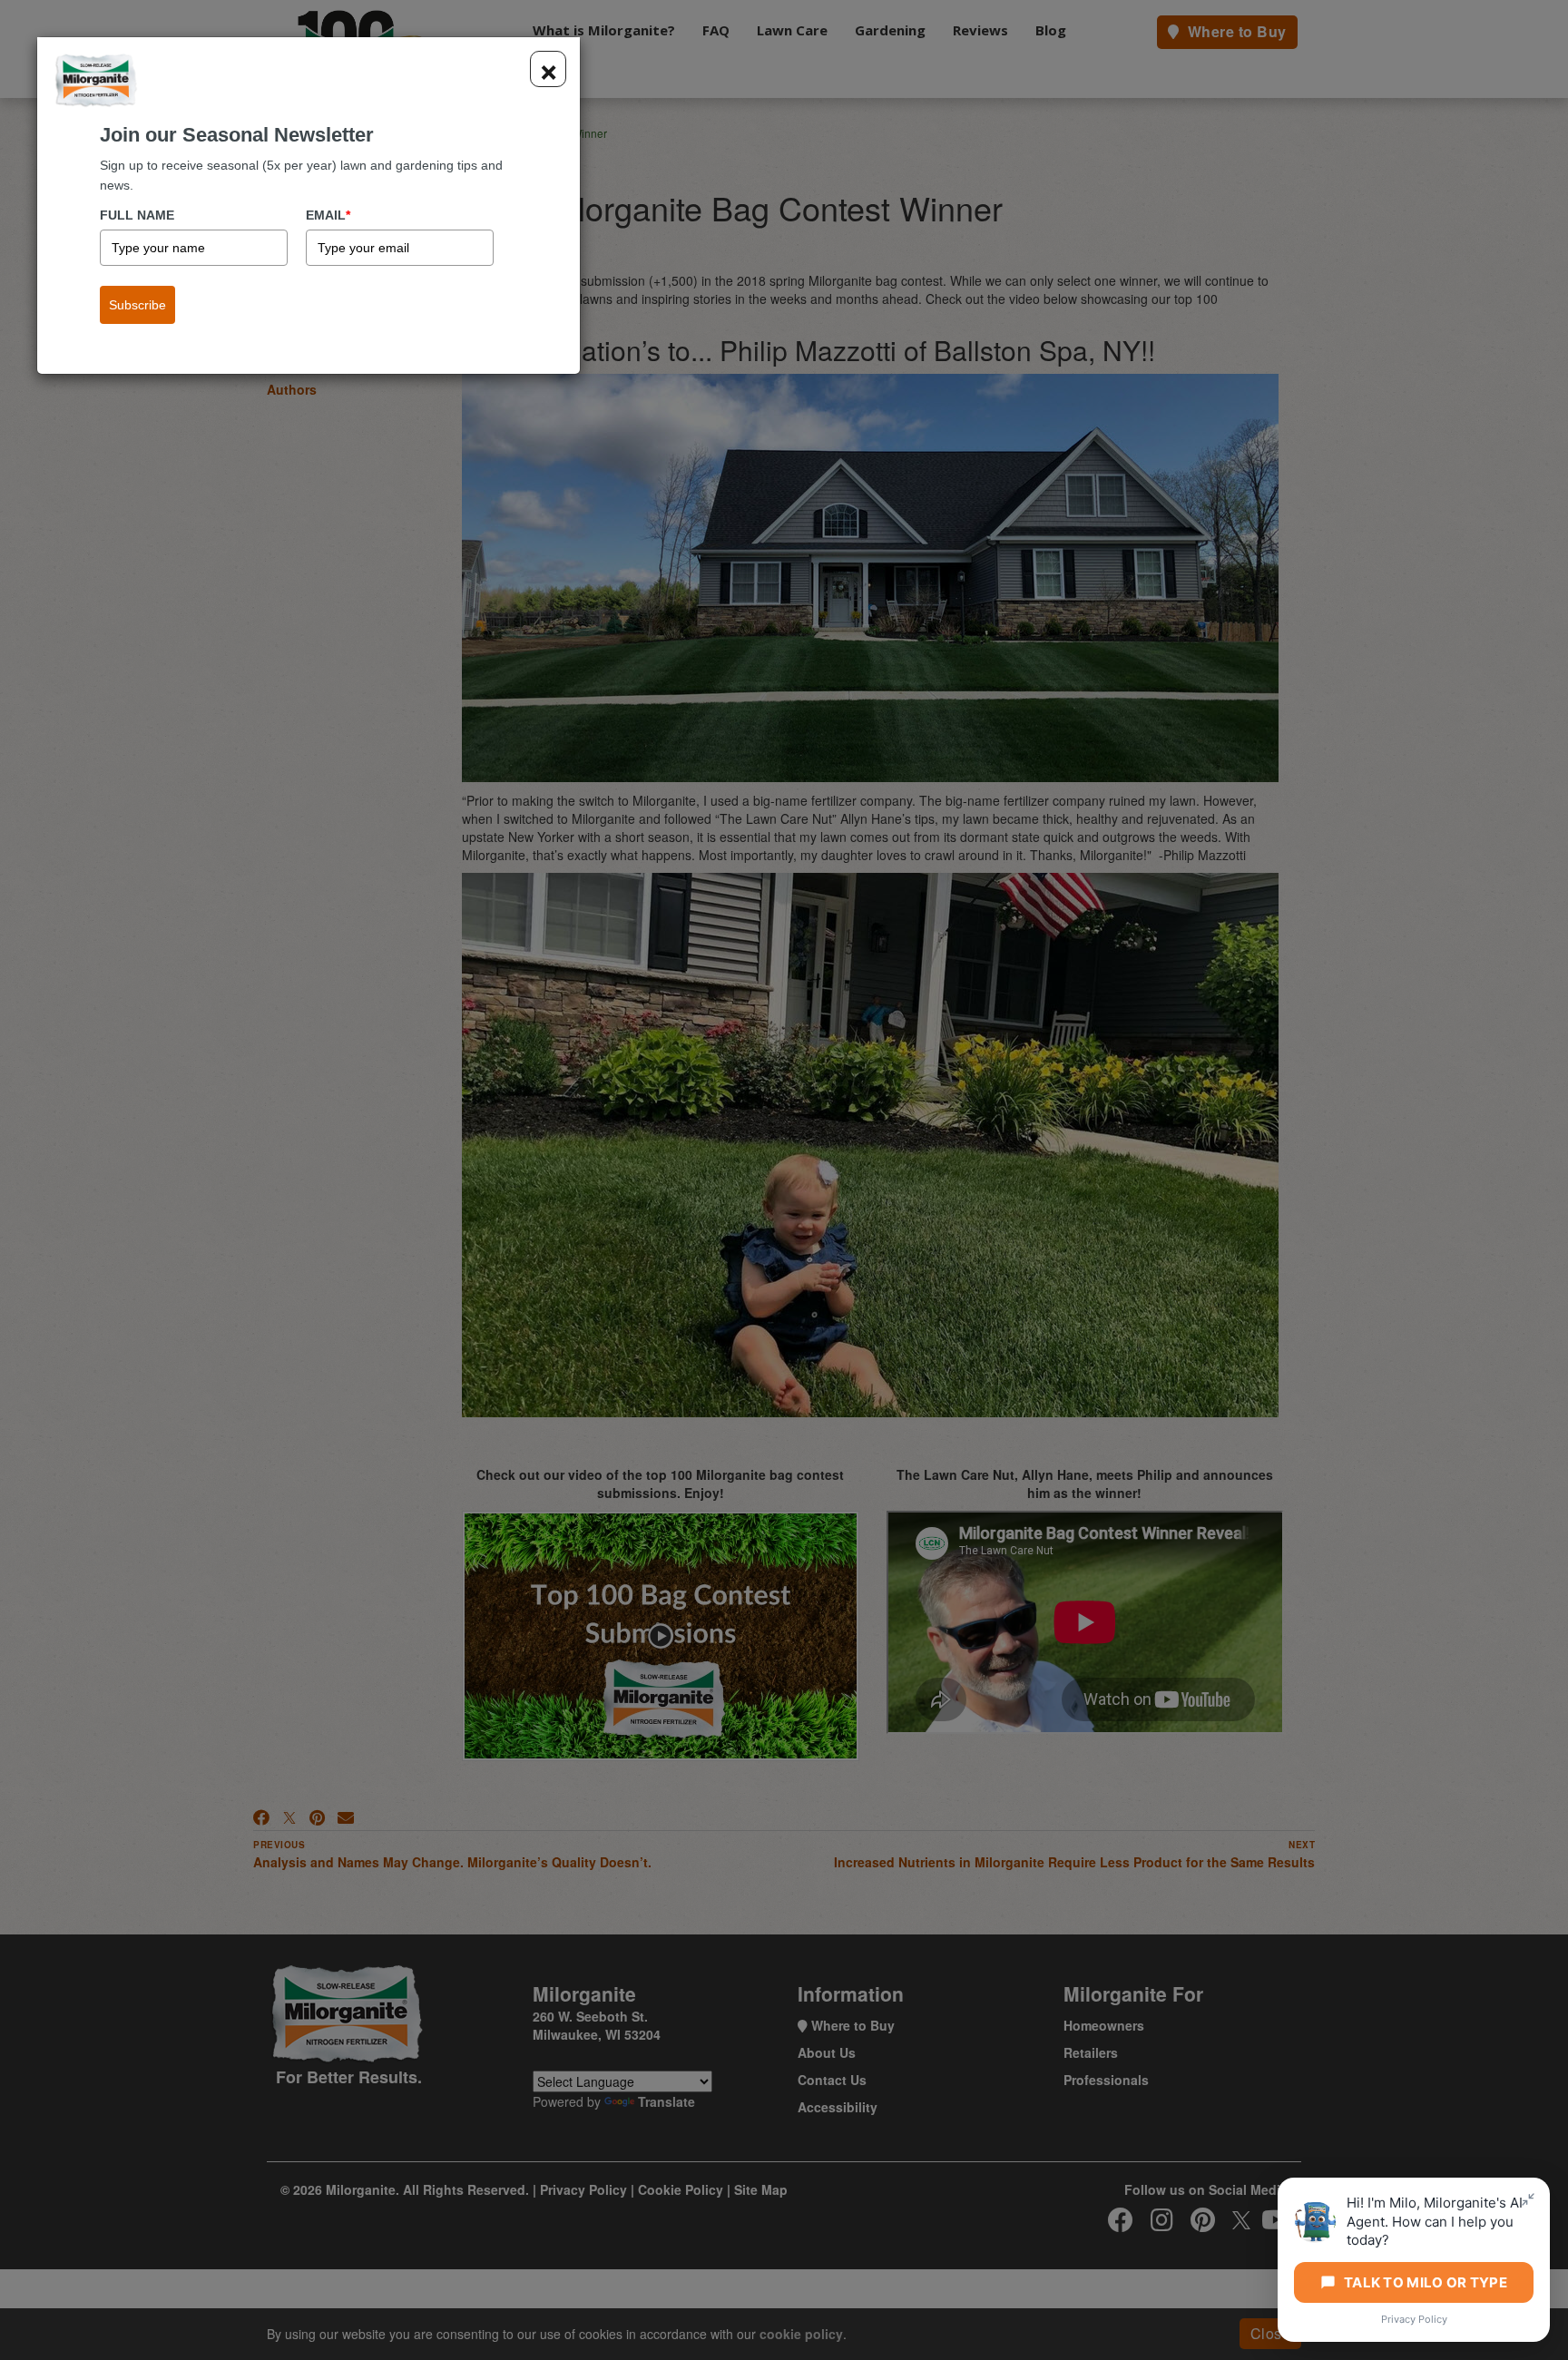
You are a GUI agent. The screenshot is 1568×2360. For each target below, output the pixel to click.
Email (328, 215)
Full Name (137, 215)
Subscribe (137, 305)
